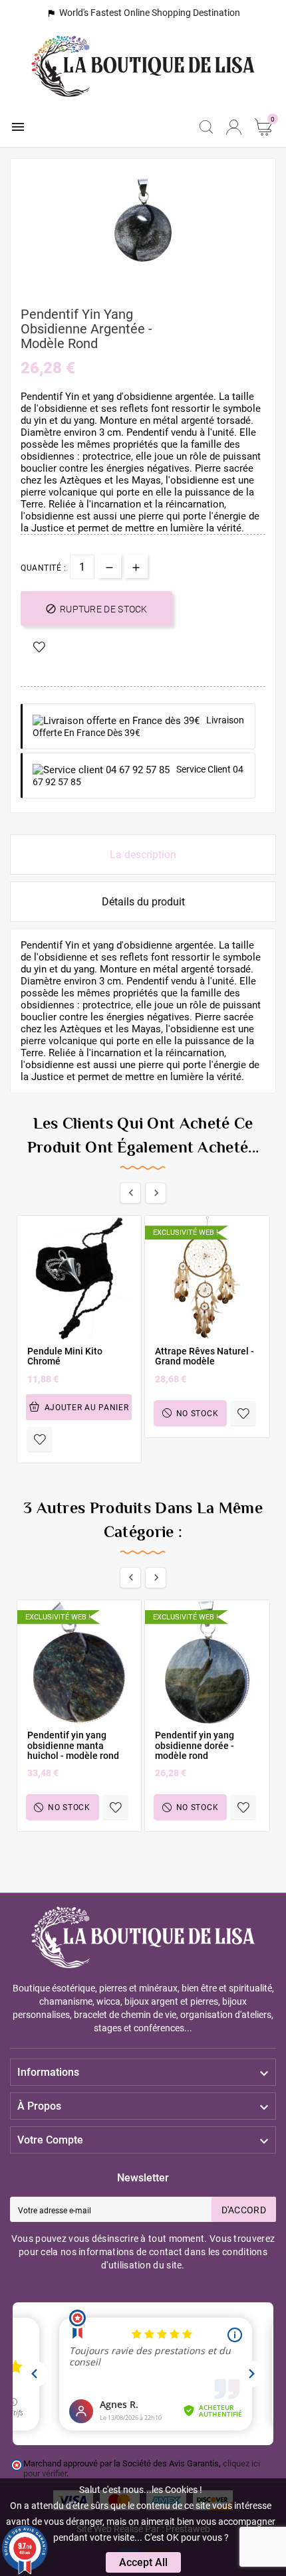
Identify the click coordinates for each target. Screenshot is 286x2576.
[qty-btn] (136, 566)
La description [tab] (143, 855)
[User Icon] (234, 127)
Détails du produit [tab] (143, 902)
